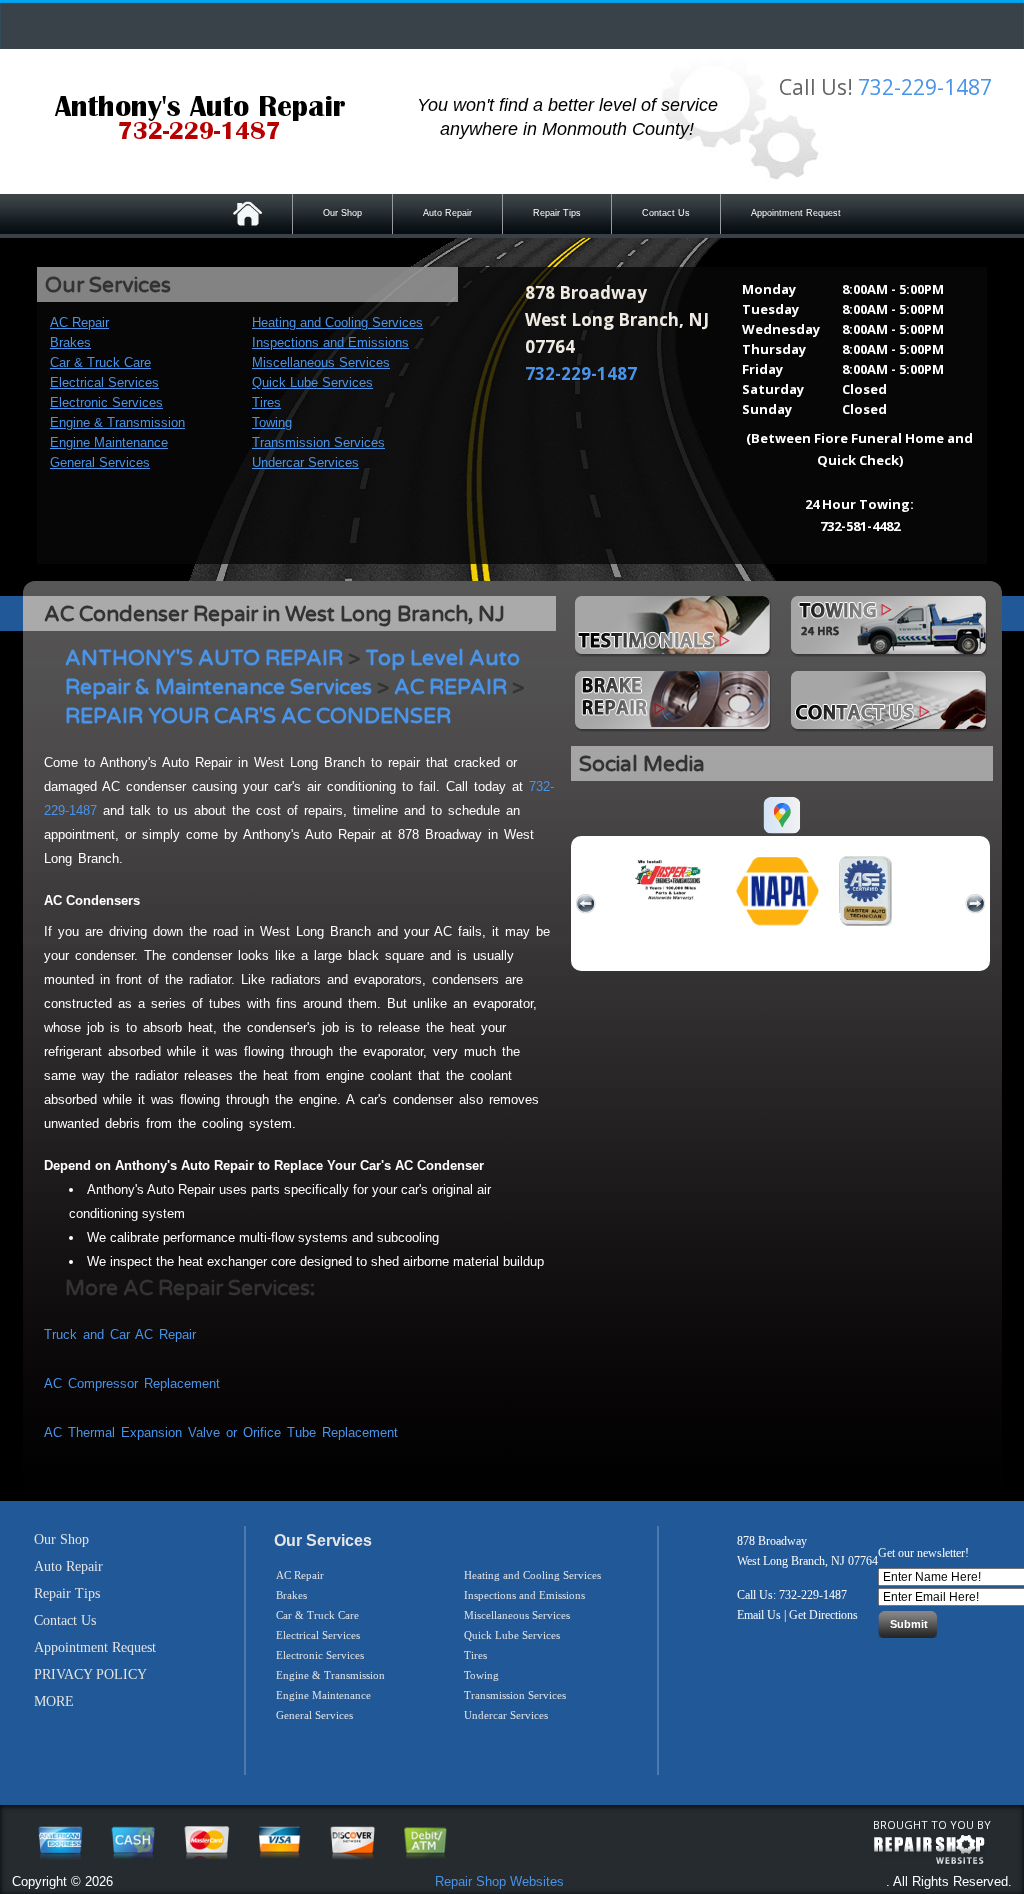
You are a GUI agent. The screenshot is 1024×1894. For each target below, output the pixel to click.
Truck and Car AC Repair (120, 1334)
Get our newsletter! (923, 1553)
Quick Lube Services (312, 382)
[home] (200, 120)
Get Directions (823, 1615)
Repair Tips (557, 213)
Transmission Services (318, 442)
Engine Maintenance (109, 442)
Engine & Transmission (117, 422)
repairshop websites (929, 1850)
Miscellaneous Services (321, 362)
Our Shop (342, 213)
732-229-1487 (925, 87)
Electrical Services (104, 382)
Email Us (759, 1615)
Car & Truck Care (100, 362)
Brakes (70, 342)
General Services (100, 462)
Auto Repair (447, 213)
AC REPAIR (450, 687)
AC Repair (79, 322)
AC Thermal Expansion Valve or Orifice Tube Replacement (221, 1432)
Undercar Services (305, 462)
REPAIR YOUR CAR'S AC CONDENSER (258, 716)
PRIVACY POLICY (90, 1674)
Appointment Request (796, 213)
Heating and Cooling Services (337, 322)
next (975, 904)
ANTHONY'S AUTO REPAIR (204, 658)
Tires (266, 402)
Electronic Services (106, 402)
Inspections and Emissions (330, 342)
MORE (54, 1701)
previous (586, 904)
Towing (272, 422)
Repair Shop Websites (499, 1881)
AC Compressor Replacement (132, 1383)
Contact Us (666, 213)
